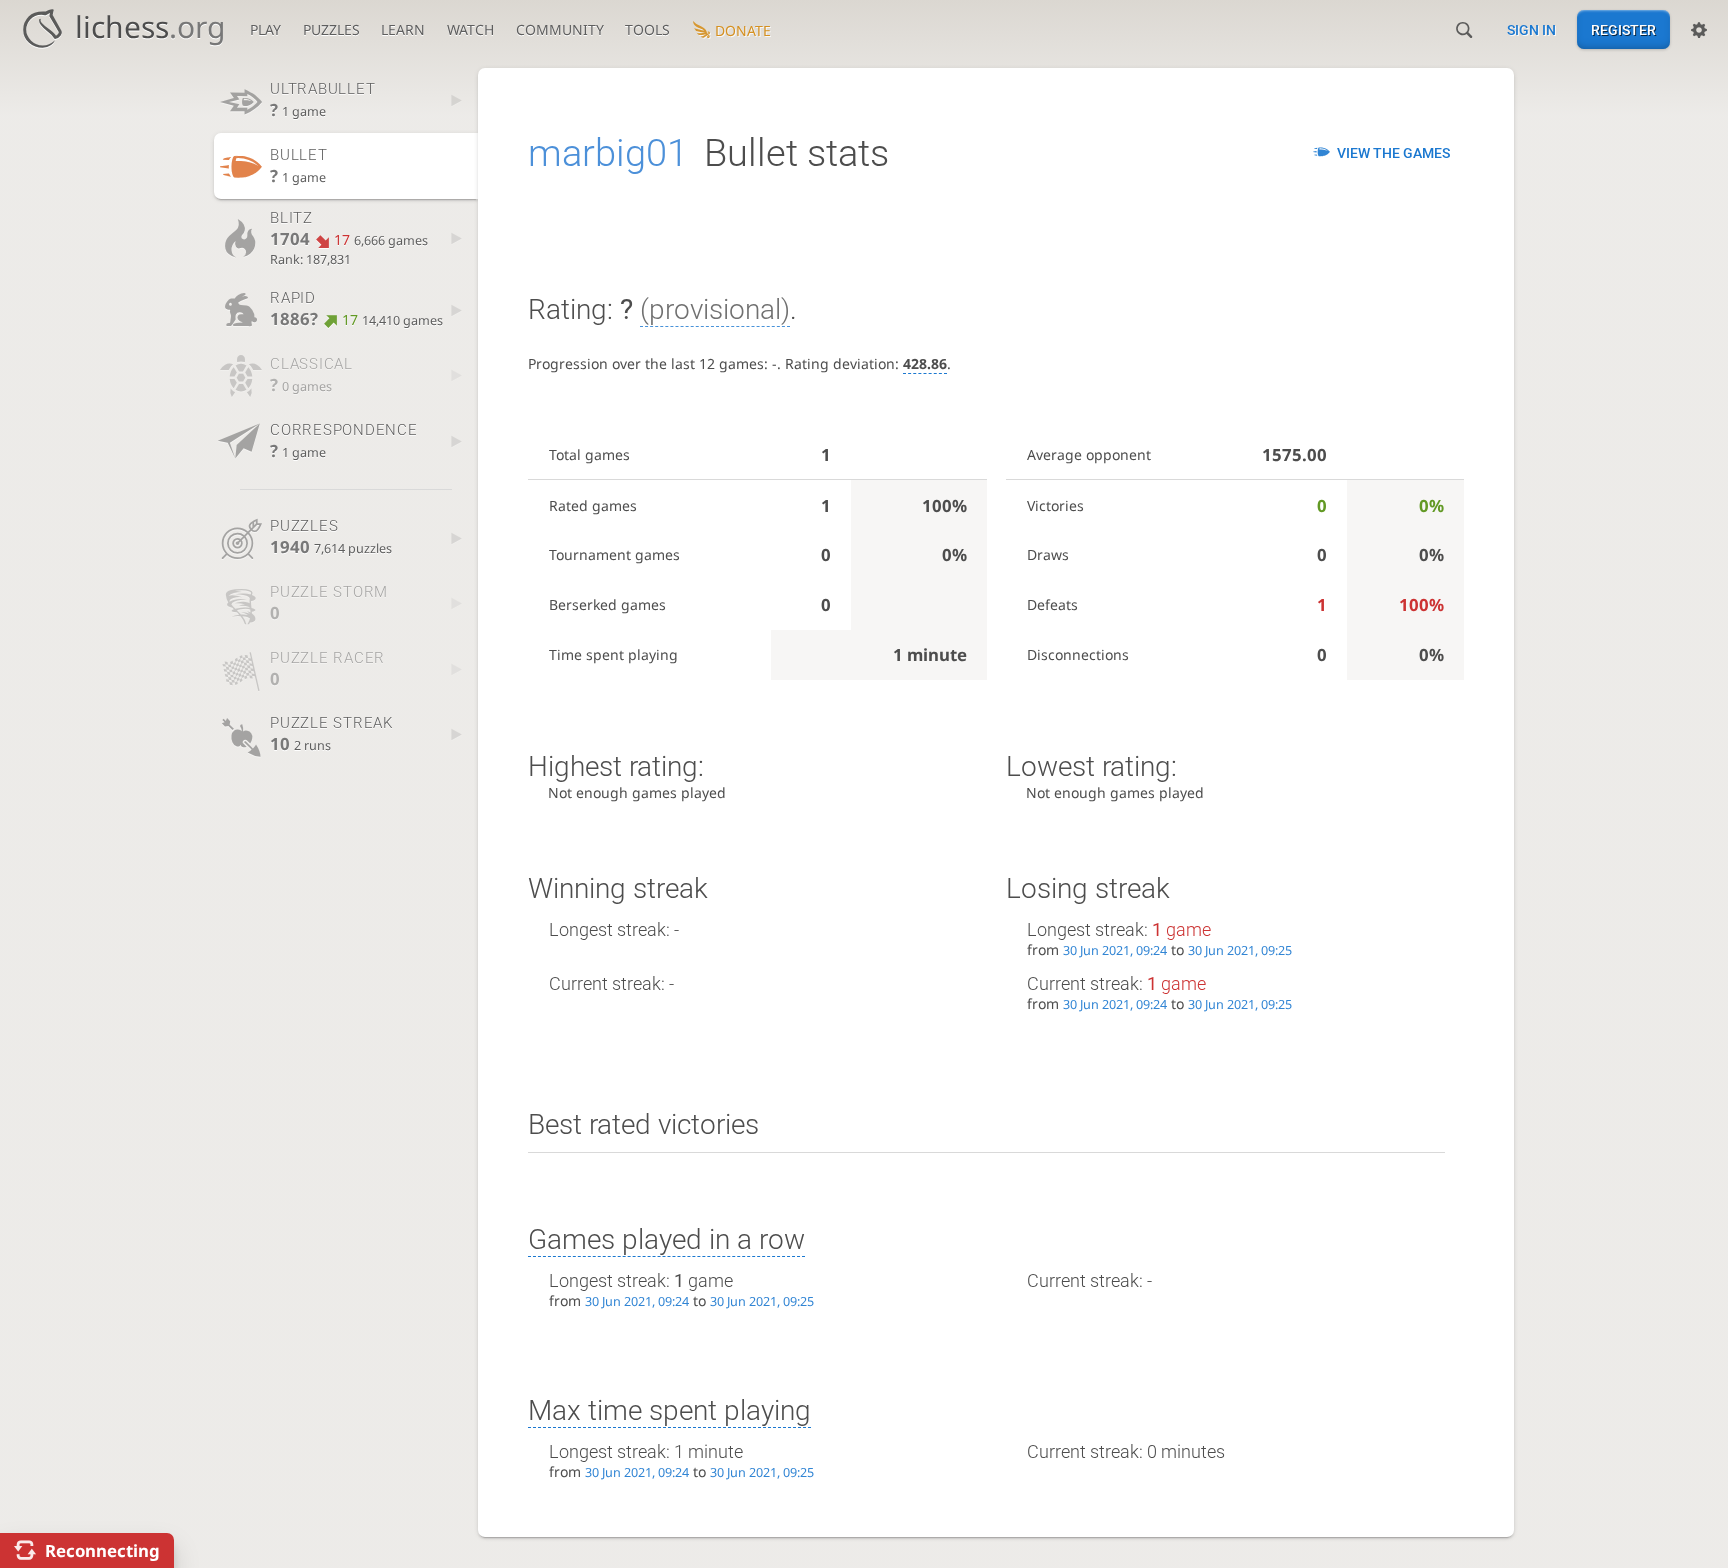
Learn (403, 29)
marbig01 (608, 153)
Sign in (1531, 30)
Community (560, 29)
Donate (743, 30)
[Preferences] (1699, 30)
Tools (647, 29)
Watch (470, 29)
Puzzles (331, 29)
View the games (1393, 153)
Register (1623, 30)
